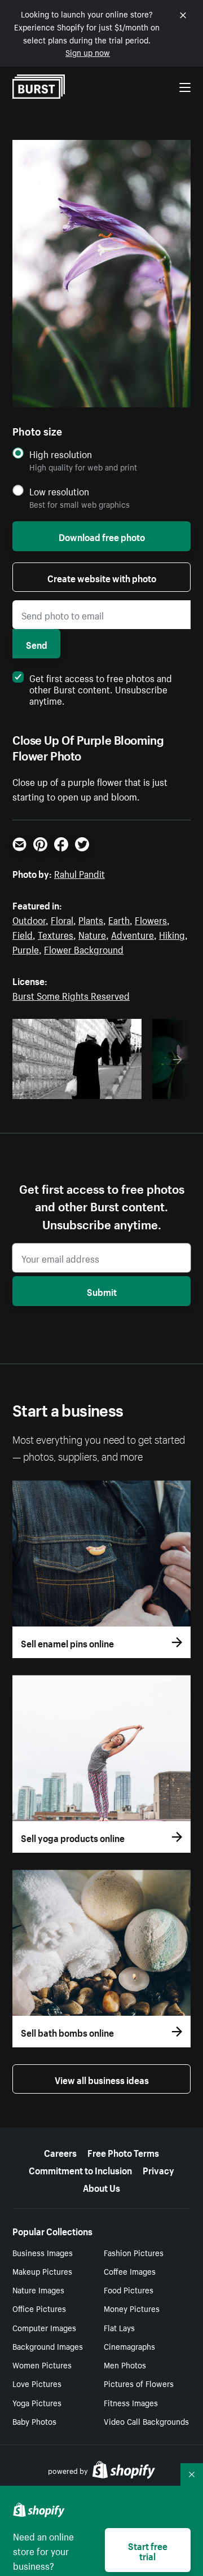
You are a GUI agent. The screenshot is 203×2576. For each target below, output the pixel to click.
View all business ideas (102, 2079)
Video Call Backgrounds (146, 2421)
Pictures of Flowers (139, 2383)
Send (37, 644)
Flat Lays (119, 2327)
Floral (62, 919)
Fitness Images (131, 2402)
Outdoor (29, 919)
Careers (60, 2152)
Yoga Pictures (37, 2402)
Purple (26, 948)
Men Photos (125, 2364)
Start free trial (148, 2550)
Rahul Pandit (80, 873)
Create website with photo (102, 577)
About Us (101, 2187)
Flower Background (84, 948)
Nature (92, 934)
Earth (119, 919)
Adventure (133, 934)
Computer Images (44, 2327)
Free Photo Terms (123, 2152)
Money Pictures (132, 2308)
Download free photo (102, 536)
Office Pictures (39, 2308)
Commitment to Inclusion (80, 2169)
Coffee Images (130, 2271)
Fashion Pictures (134, 2252)
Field (23, 934)
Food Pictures (129, 2289)
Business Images (43, 2252)
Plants (91, 919)
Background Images (48, 2346)
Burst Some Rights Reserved (71, 995)
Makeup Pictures (42, 2271)
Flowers (151, 919)
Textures (56, 934)
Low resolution (59, 491)
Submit (102, 1291)
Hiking (172, 934)
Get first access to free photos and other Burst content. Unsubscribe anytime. (101, 688)
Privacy (158, 2169)
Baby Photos (34, 2421)
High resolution (61, 454)
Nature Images (38, 2289)
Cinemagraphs (129, 2346)
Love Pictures (37, 2383)
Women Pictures (42, 2364)
